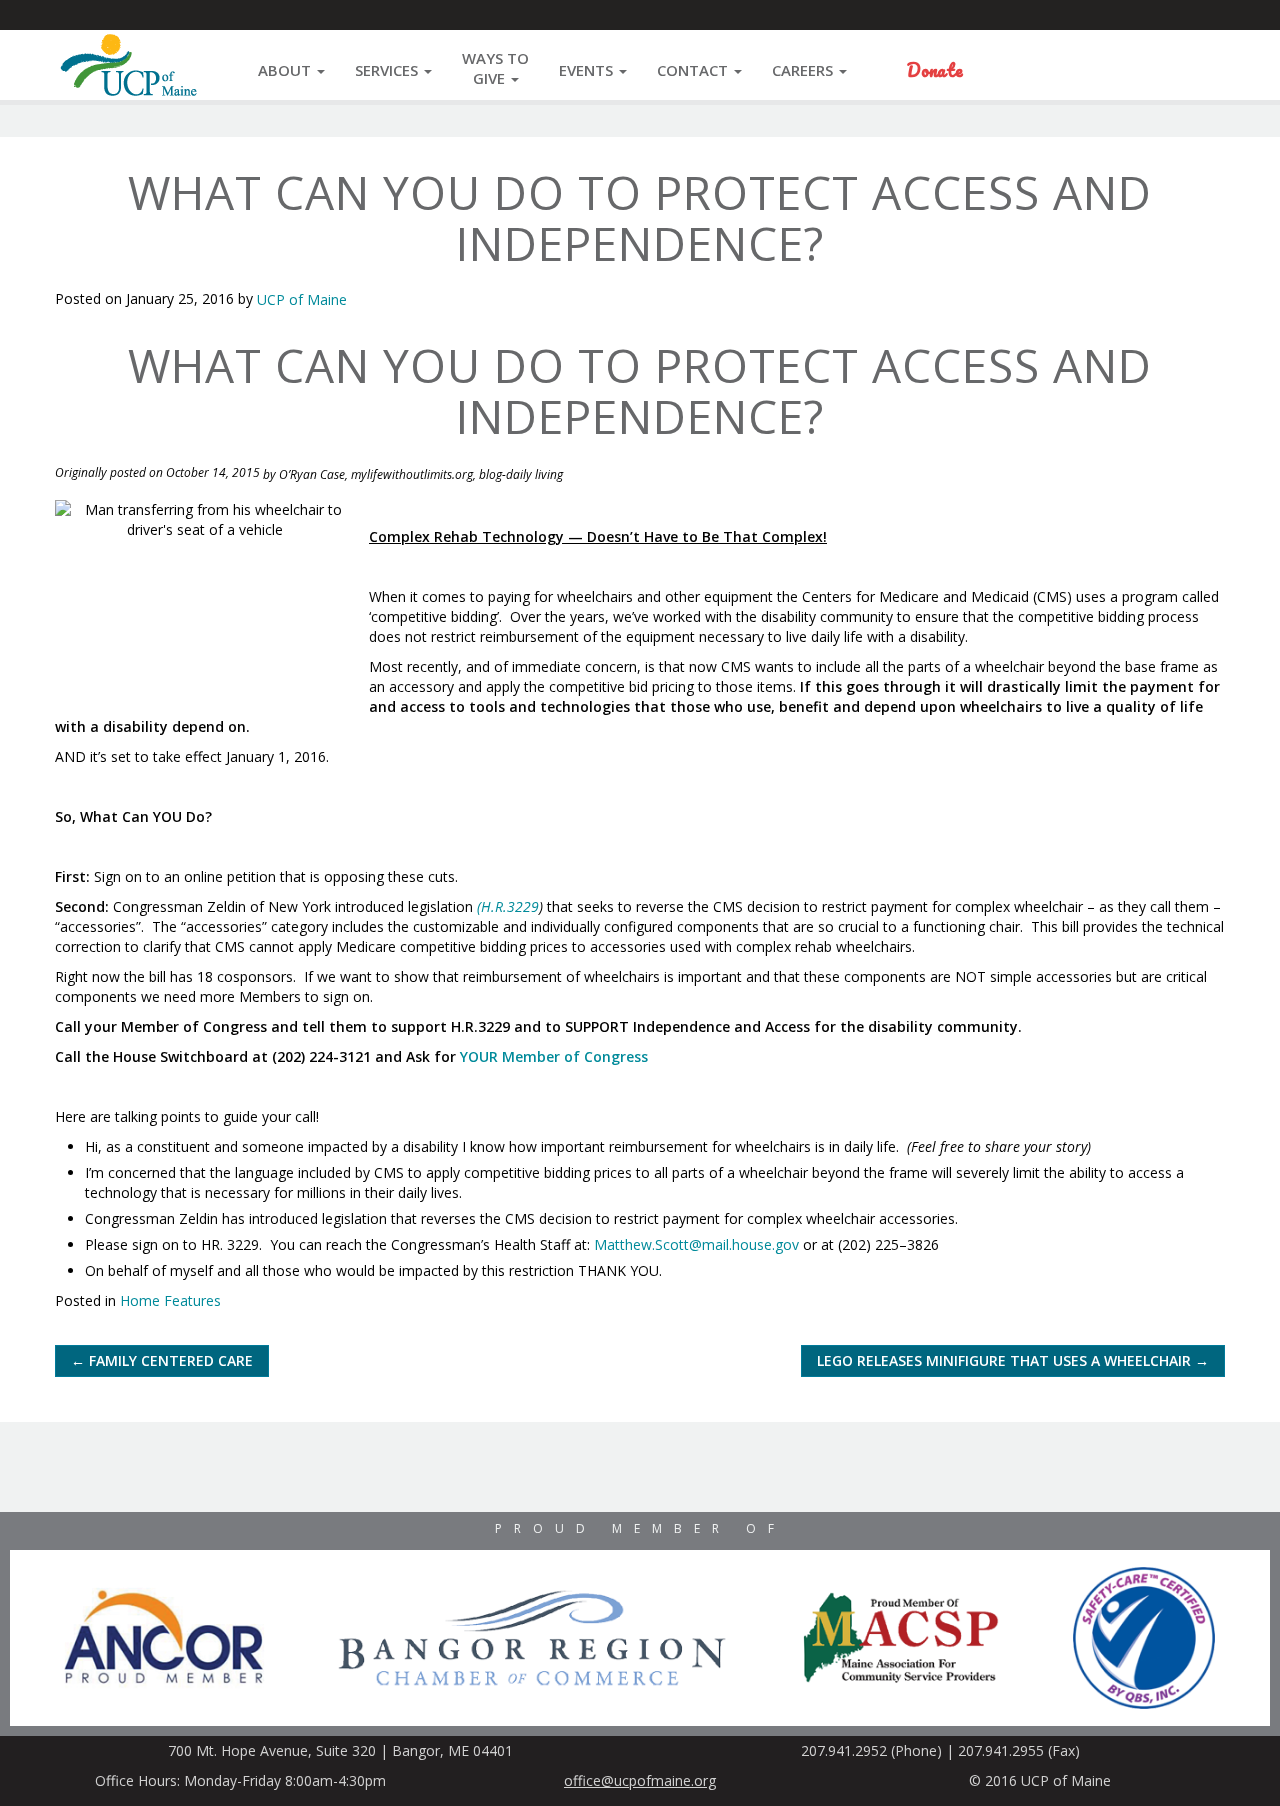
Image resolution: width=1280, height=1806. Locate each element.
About (286, 70)
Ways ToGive (495, 68)
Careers (804, 70)
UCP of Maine (302, 299)
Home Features (170, 1300)
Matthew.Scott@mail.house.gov (696, 1244)
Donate (935, 70)
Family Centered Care (162, 1360)
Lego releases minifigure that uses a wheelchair (1013, 1360)
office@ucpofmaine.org (640, 1780)
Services (388, 70)
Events (588, 70)
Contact (694, 70)
